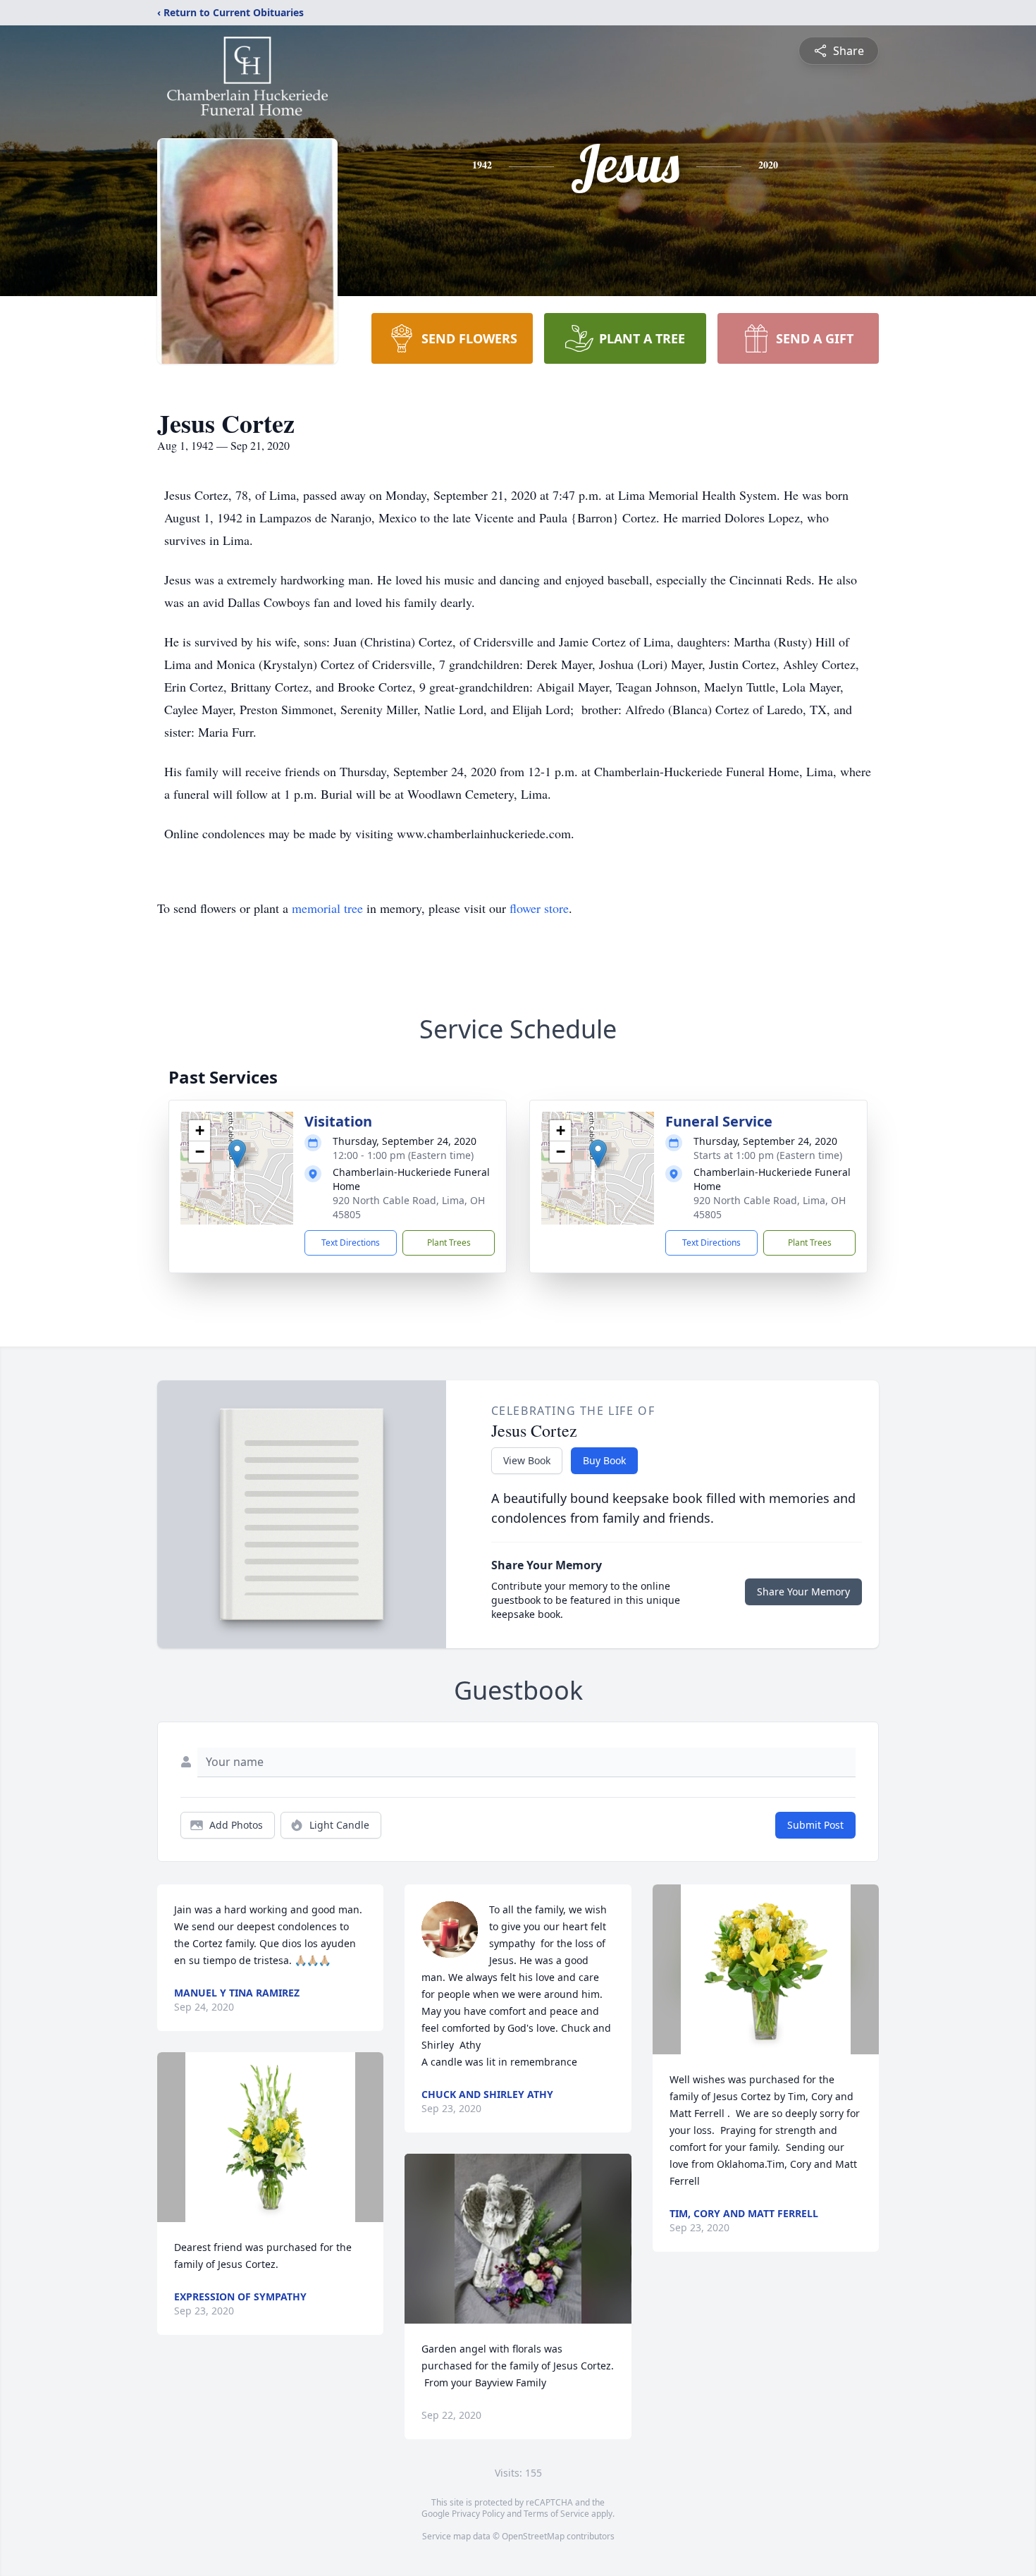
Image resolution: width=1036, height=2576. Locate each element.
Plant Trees (449, 1243)
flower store (539, 908)
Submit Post (815, 1825)
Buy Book (604, 1460)
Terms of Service (556, 2514)
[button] (237, 1154)
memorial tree (327, 908)
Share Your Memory (803, 1591)
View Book (527, 1460)
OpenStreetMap (533, 2536)
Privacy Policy (478, 2514)
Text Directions (351, 1243)
